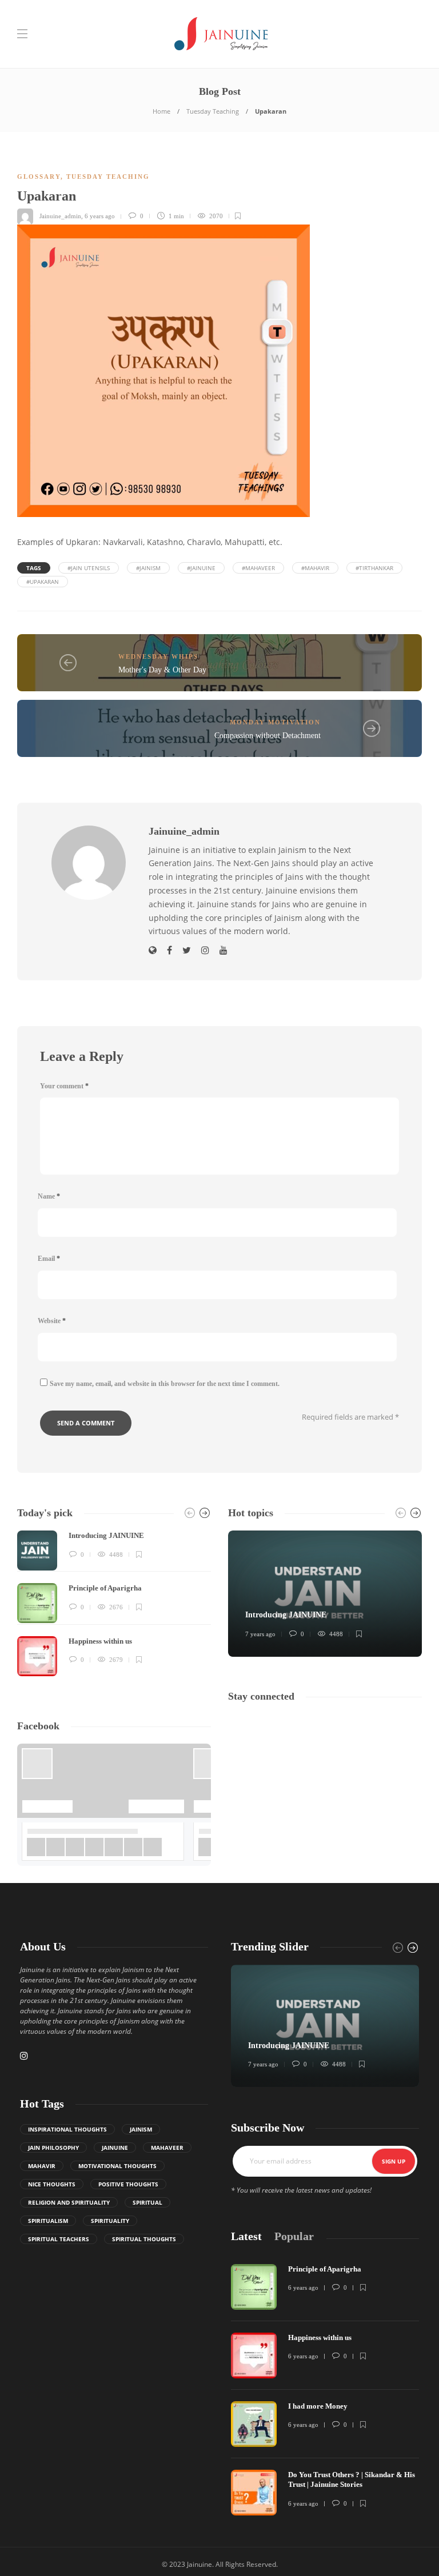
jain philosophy (53, 2148)
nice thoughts (52, 2184)
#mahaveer (258, 568)
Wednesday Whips (158, 656)
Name (49, 1196)
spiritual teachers (59, 2239)
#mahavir (315, 568)
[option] (114, 1603)
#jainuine (201, 568)
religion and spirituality (69, 2202)
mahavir (42, 2166)
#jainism (148, 568)
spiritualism (48, 2221)
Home (161, 111)
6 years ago (100, 216)
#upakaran (43, 582)
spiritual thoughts (144, 2239)
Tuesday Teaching (213, 111)
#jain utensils (89, 568)
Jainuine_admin (60, 216)
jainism (141, 2129)
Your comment (64, 1086)
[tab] (246, 2236)
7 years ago (260, 1634)
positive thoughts (128, 2184)
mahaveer (167, 2148)
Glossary (39, 177)
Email (49, 1259)
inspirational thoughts (67, 2129)
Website (52, 1321)
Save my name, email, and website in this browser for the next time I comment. (165, 1384)
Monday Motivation (275, 722)
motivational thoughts (117, 2166)
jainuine (115, 2148)
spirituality (110, 2221)
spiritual (147, 2202)
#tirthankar (374, 568)
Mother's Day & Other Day (162, 670)
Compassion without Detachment (268, 736)
